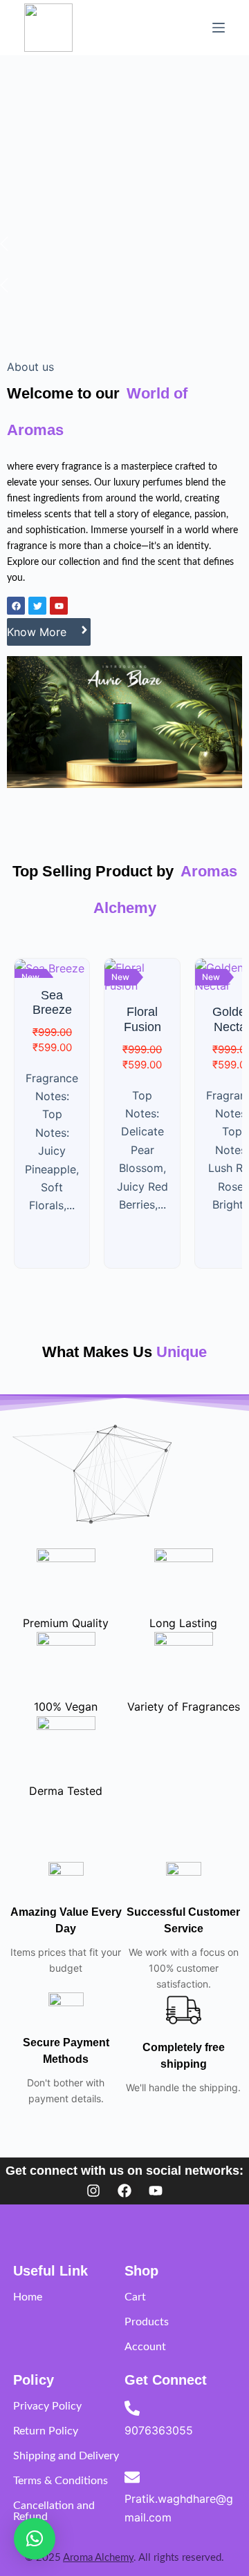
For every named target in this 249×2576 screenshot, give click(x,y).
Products (147, 2322)
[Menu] (219, 28)
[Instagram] (93, 2191)
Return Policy (46, 2431)
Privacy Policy (47, 2406)
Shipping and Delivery (66, 2456)
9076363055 (159, 2430)
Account (145, 2347)
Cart (135, 2297)
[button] (35, 2539)
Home (28, 2297)
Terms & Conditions (61, 2481)
